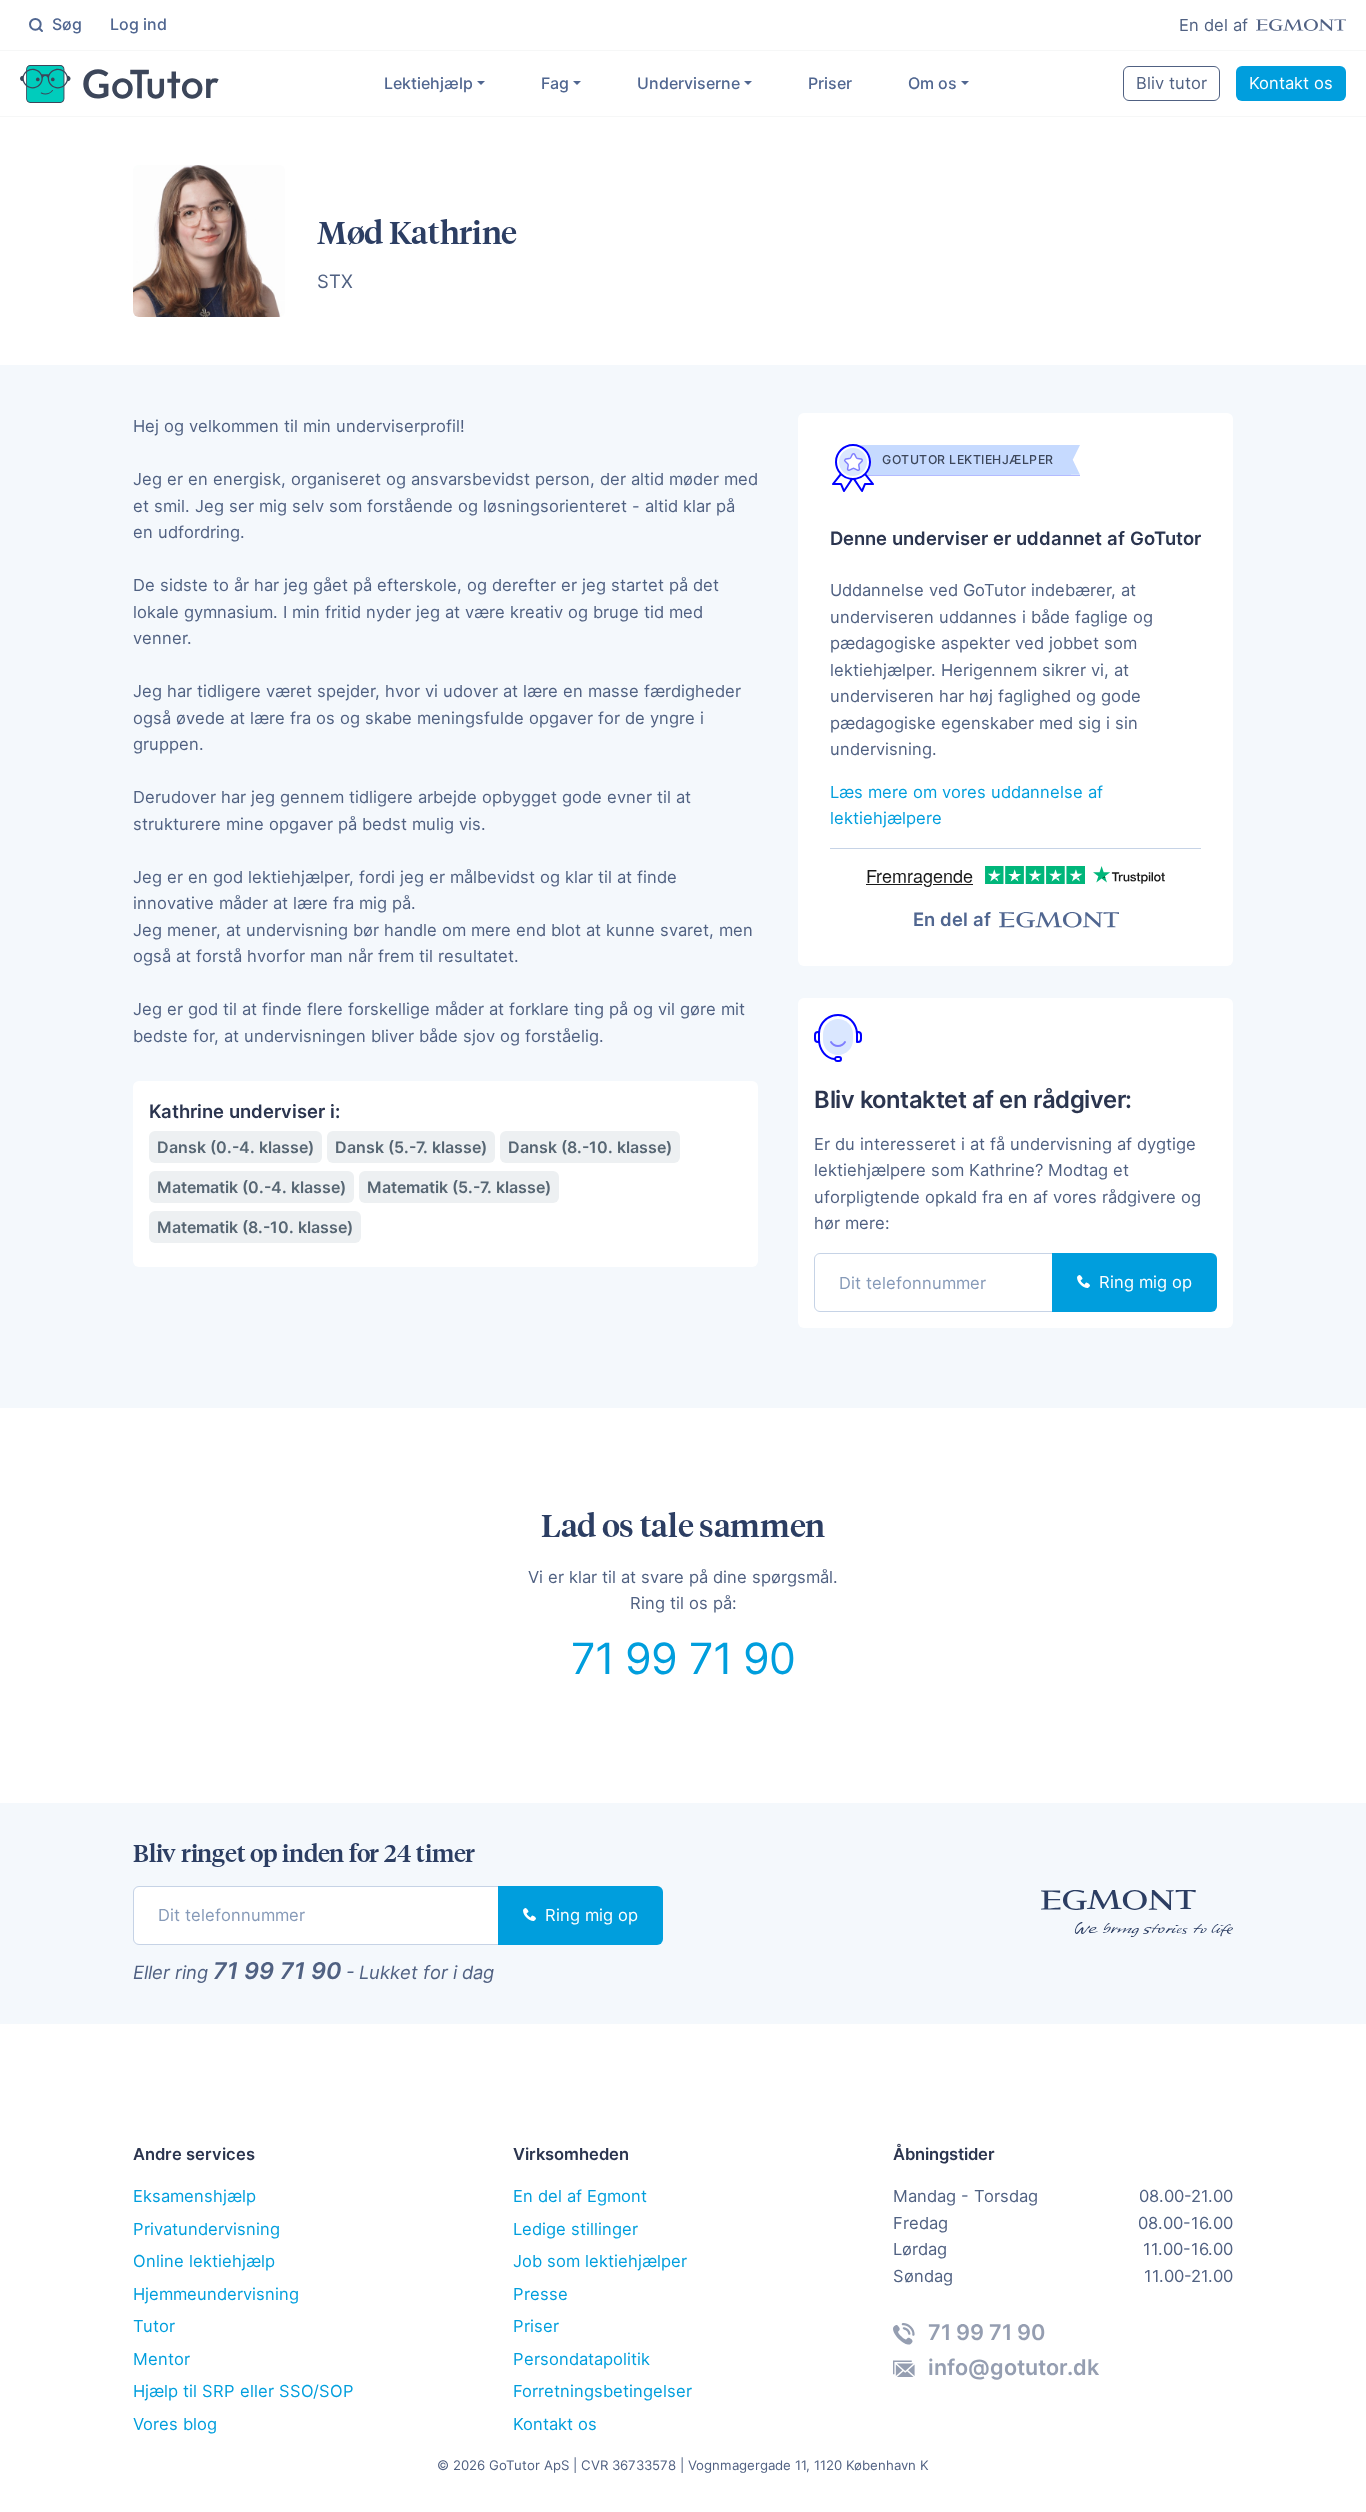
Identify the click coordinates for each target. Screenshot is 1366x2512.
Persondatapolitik (581, 2359)
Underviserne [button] (688, 83)
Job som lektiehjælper (600, 2261)
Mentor (161, 2359)
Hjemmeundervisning (216, 2294)
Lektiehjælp (428, 83)
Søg (65, 24)
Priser (830, 83)
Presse (540, 2294)
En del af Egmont (580, 2196)
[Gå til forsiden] (119, 84)
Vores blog (175, 2424)
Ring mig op (1143, 1282)
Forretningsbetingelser (602, 2391)
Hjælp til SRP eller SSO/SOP (243, 2391)
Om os (932, 83)
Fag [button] (555, 83)
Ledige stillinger (575, 2229)
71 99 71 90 (683, 1658)
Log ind (138, 24)
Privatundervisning (206, 2229)
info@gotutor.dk (1011, 2367)
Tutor (154, 2326)
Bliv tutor (1171, 83)
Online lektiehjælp (204, 2261)
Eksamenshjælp (194, 2196)
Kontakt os (1291, 83)
